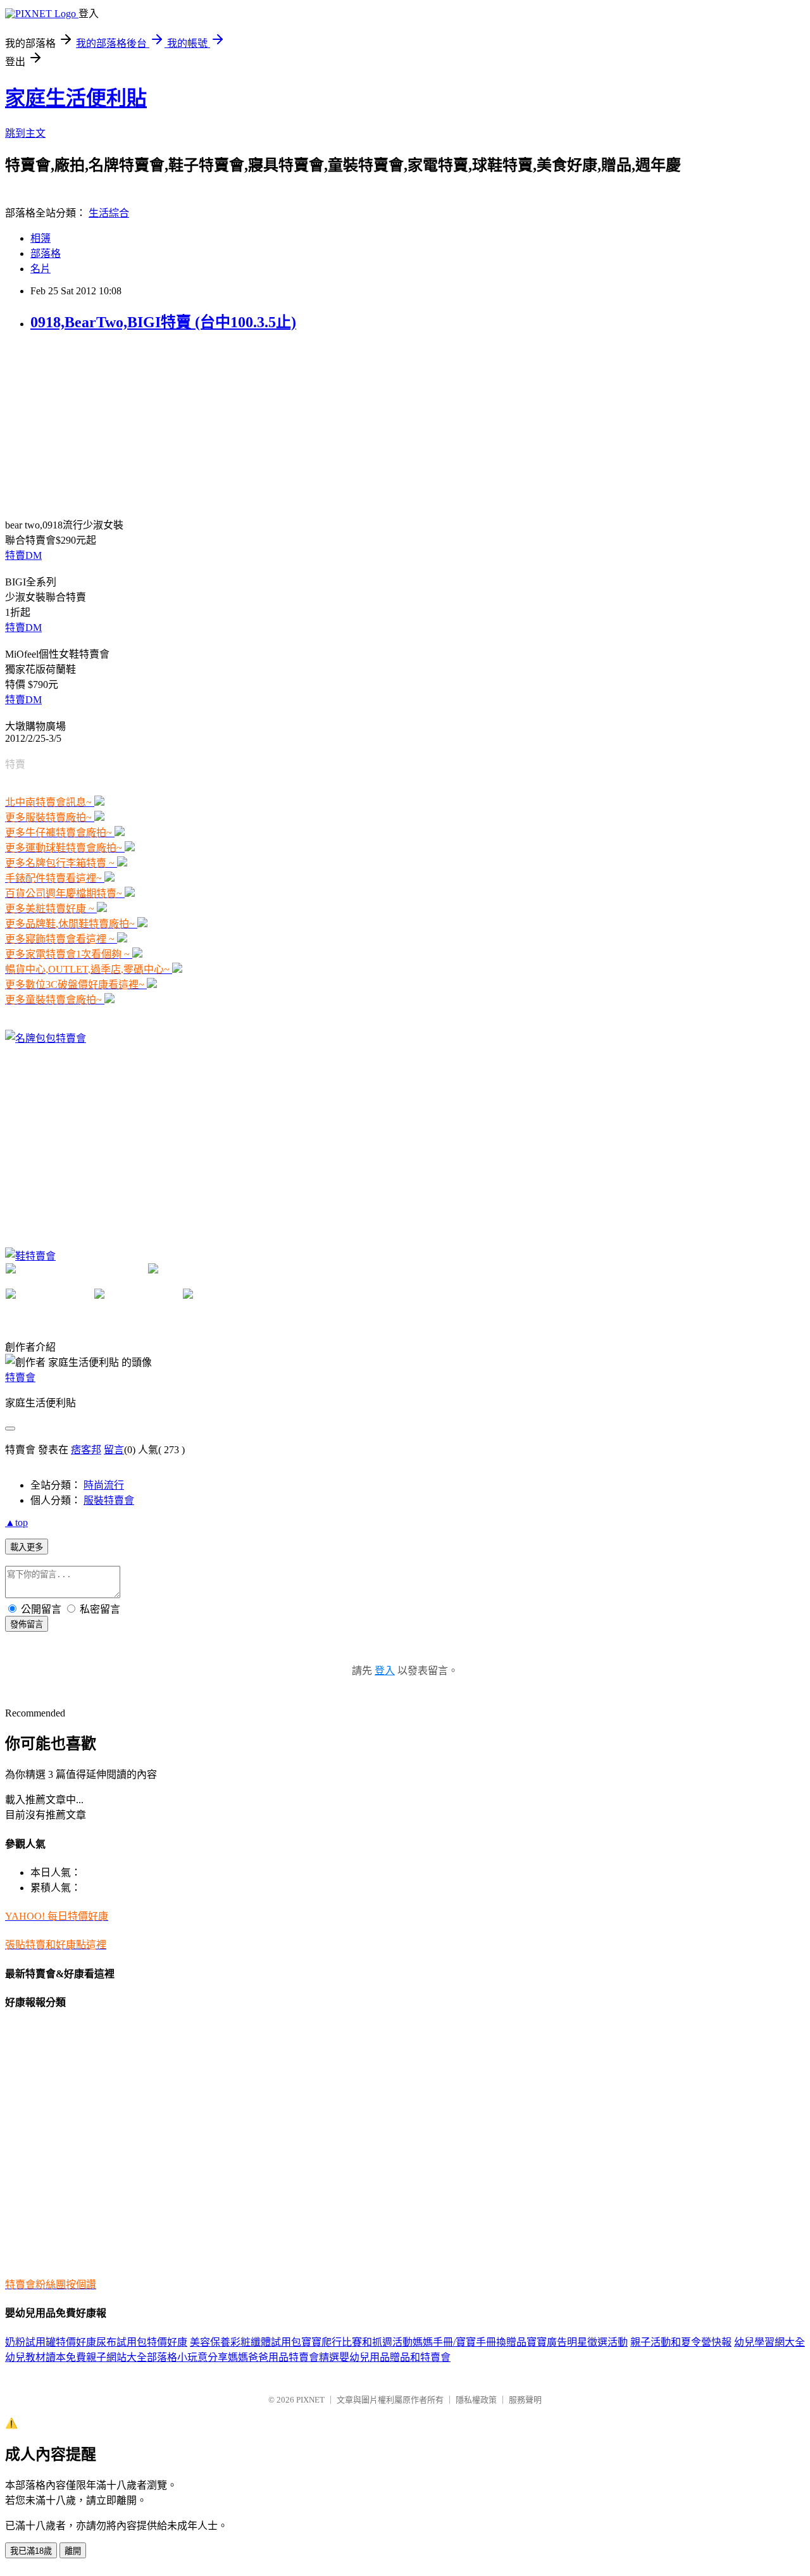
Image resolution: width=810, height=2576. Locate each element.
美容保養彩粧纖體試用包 (246, 2342)
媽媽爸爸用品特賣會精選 (283, 2357)
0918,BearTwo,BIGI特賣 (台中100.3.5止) (163, 322)
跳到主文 (25, 133)
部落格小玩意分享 (187, 2357)
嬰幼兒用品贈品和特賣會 (395, 2357)
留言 (114, 1450)
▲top (16, 1522)
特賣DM (23, 555)
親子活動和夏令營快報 (681, 2342)
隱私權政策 (476, 2400)
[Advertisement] (100, 423)
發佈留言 (27, 1624)
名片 (40, 269)
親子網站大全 (116, 2357)
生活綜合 (109, 213)
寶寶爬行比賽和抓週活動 (357, 2342)
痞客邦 (86, 1450)
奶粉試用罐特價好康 (51, 2342)
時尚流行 (104, 1485)
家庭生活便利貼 (76, 98)
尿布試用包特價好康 (142, 2342)
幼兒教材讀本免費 (46, 2357)
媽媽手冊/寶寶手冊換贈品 (470, 2342)
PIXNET (310, 2400)
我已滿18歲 (31, 2551)
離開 (73, 2551)
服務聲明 (525, 2400)
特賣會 (20, 1378)
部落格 (46, 253)
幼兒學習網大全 (769, 2342)
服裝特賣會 (109, 1500)
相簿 (40, 238)
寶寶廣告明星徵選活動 (577, 2342)
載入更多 (27, 1547)
